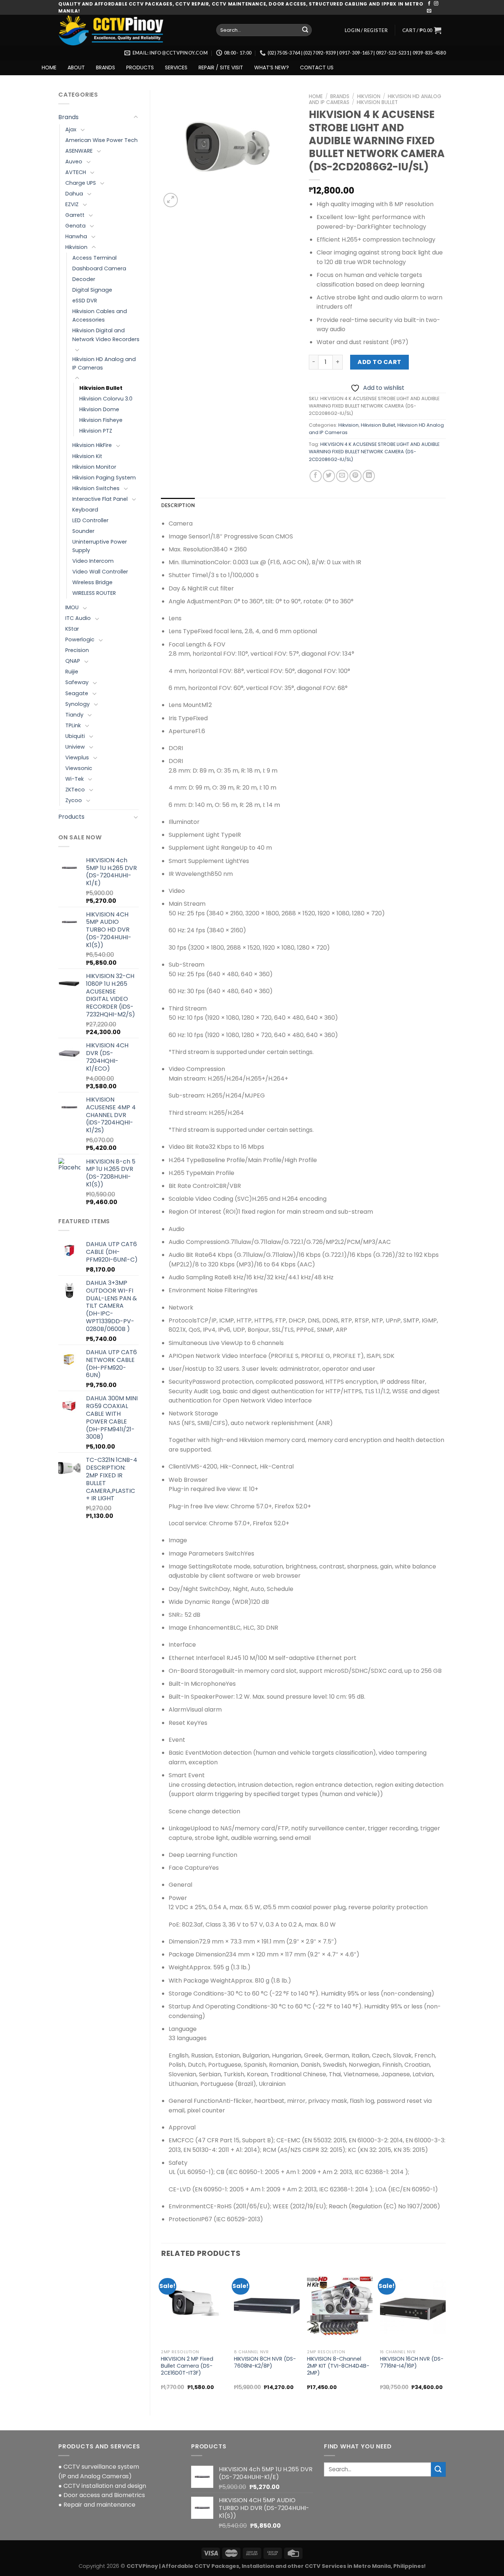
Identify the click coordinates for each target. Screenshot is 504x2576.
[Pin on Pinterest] (355, 476)
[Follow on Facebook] (429, 4)
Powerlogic (80, 639)
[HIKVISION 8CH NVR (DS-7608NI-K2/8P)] (267, 2306)
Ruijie (72, 672)
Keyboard (85, 510)
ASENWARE (79, 151)
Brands (68, 117)
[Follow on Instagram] (436, 4)
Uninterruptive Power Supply (100, 546)
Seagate (77, 693)
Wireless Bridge (92, 582)
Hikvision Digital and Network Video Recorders (106, 335)
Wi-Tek (75, 779)
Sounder (83, 531)
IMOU (72, 607)
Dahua (74, 194)
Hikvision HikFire (92, 445)
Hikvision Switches (96, 488)
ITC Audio (78, 618)
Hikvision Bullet (101, 388)
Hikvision (76, 247)
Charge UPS (81, 183)
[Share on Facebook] (316, 476)
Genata (75, 226)
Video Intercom (93, 561)
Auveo (74, 162)
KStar (72, 629)
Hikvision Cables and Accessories (100, 316)
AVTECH (76, 172)
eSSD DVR (85, 301)
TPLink (73, 725)
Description (178, 505)
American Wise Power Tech (101, 140)
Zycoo (74, 800)
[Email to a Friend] (342, 476)
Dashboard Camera (99, 268)
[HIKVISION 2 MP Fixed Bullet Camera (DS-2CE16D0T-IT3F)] (194, 2306)
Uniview (75, 747)
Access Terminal (94, 258)
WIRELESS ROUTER (94, 593)
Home (316, 96)
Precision (77, 650)
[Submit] (305, 30)
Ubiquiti (75, 736)
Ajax (71, 129)
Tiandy (74, 715)
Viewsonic (79, 768)
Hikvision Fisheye (101, 420)
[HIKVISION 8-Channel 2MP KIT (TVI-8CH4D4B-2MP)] (340, 2306)
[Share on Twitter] (329, 476)
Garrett (75, 215)
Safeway (77, 682)
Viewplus (77, 757)
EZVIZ (72, 204)
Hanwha (76, 236)
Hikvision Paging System (104, 478)
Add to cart (379, 362)
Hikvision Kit (87, 456)
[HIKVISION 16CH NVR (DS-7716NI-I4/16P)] (413, 2306)
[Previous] (162, 2335)
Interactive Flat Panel (100, 499)
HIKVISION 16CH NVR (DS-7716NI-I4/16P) (412, 2362)
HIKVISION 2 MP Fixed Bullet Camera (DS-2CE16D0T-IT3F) (187, 2366)
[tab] (178, 505)
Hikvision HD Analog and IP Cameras (104, 363)
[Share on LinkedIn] (369, 476)
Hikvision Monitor (94, 467)
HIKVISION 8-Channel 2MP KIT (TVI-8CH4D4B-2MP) (338, 2366)
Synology (77, 704)
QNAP (73, 661)
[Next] (445, 2335)
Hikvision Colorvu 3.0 (106, 399)
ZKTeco (75, 790)
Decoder (84, 279)
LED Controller (90, 520)
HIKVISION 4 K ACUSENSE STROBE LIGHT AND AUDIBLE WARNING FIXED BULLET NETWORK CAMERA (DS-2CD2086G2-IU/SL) (374, 452)
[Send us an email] (429, 11)
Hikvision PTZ (96, 431)
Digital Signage (92, 290)
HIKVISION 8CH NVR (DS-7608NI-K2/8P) (265, 2362)
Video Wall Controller (100, 572)
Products (71, 817)
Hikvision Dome (99, 409)
